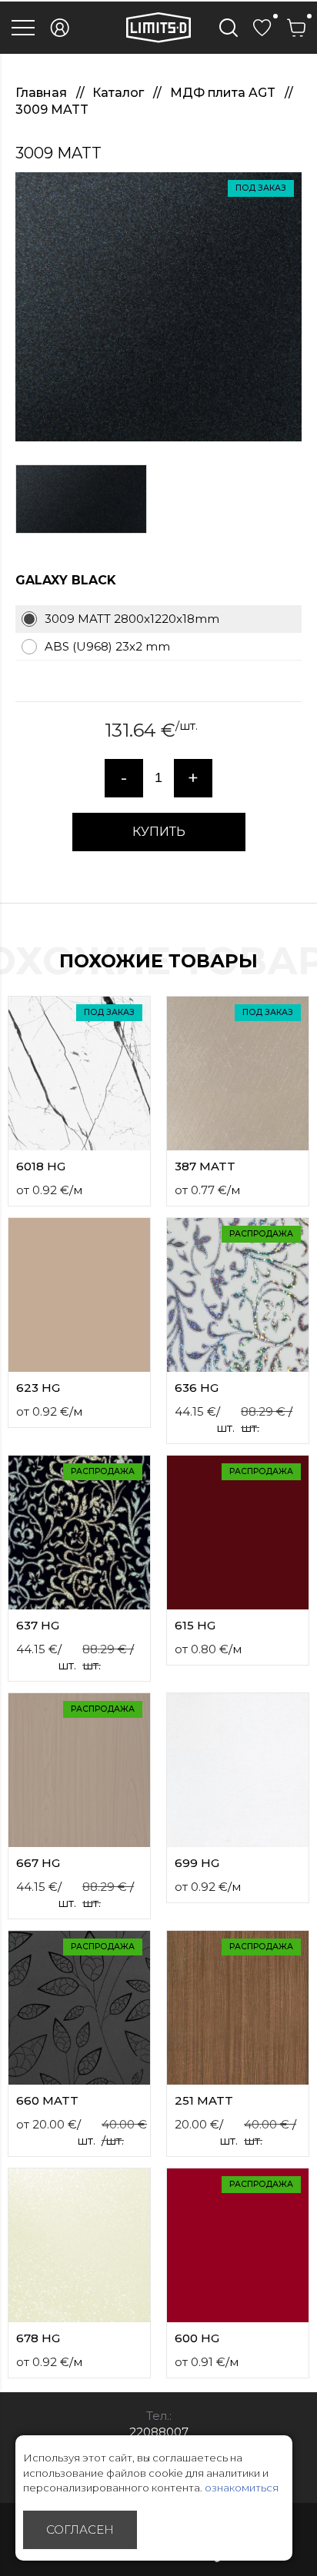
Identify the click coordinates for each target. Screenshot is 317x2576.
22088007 (159, 2432)
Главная (43, 93)
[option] (158, 307)
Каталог (120, 93)
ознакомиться (242, 2488)
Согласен (80, 2529)
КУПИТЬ (159, 832)
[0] (262, 28)
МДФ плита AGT (224, 93)
